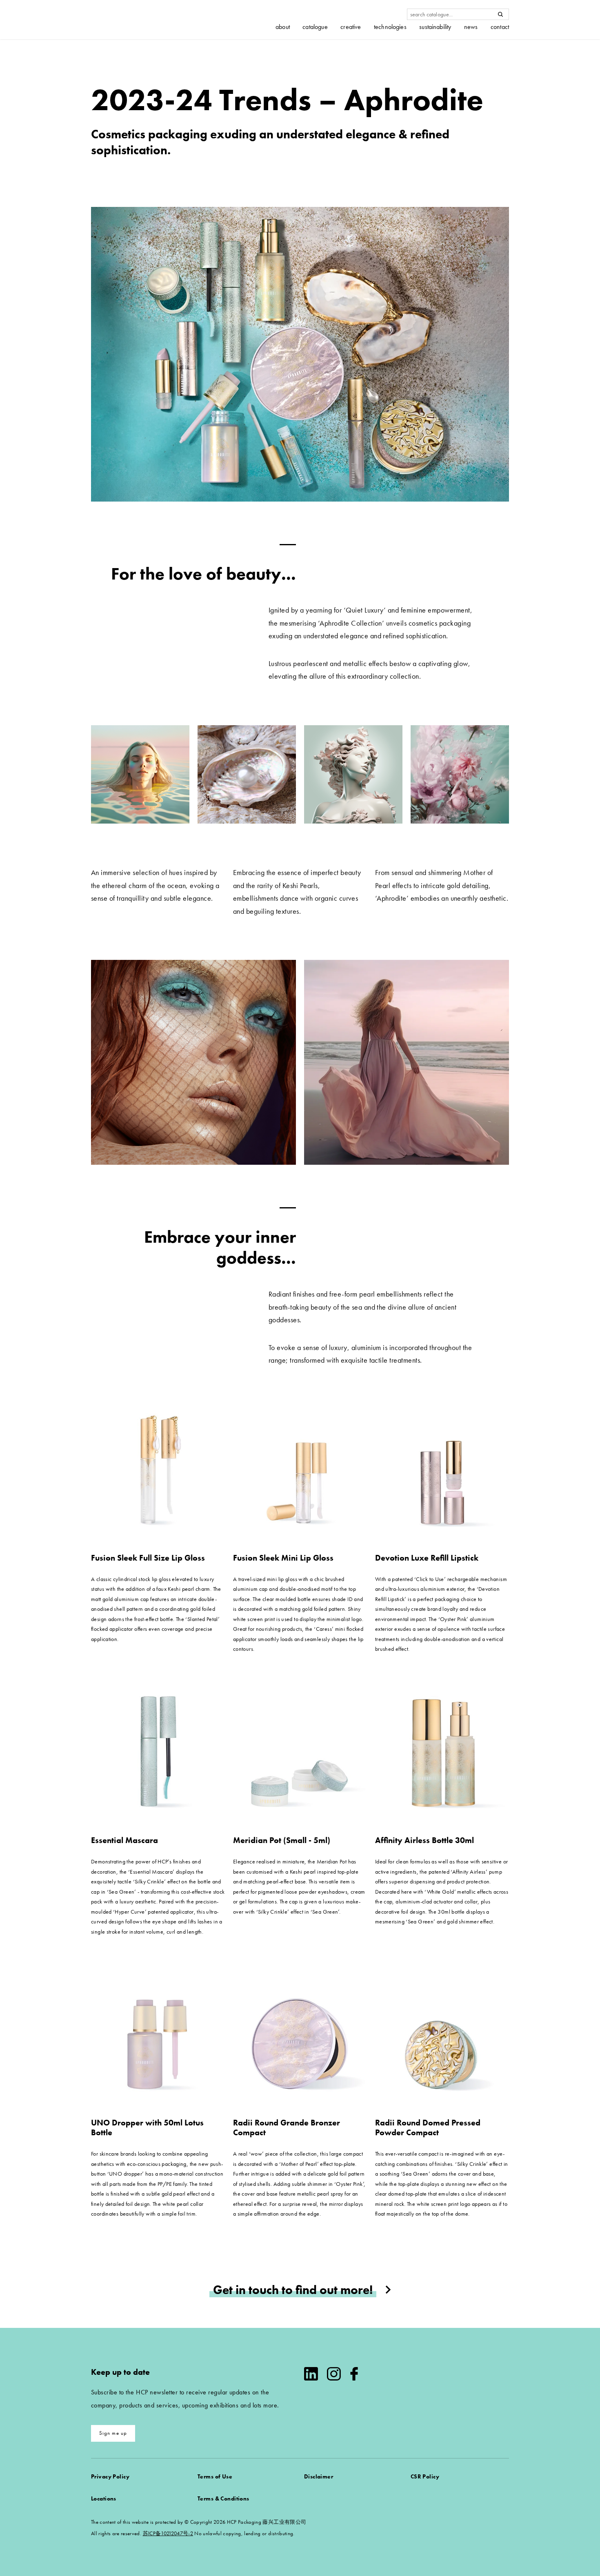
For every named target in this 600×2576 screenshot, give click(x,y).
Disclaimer (319, 2476)
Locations (104, 2498)
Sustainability (435, 27)
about (283, 27)
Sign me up (113, 2433)
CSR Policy (425, 2476)
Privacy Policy (110, 2476)
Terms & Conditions (223, 2498)
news (471, 27)
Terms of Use (215, 2476)
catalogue (315, 27)
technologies (390, 27)
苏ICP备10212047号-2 (168, 2533)
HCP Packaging (132, 20)
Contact (500, 27)
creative (351, 27)
